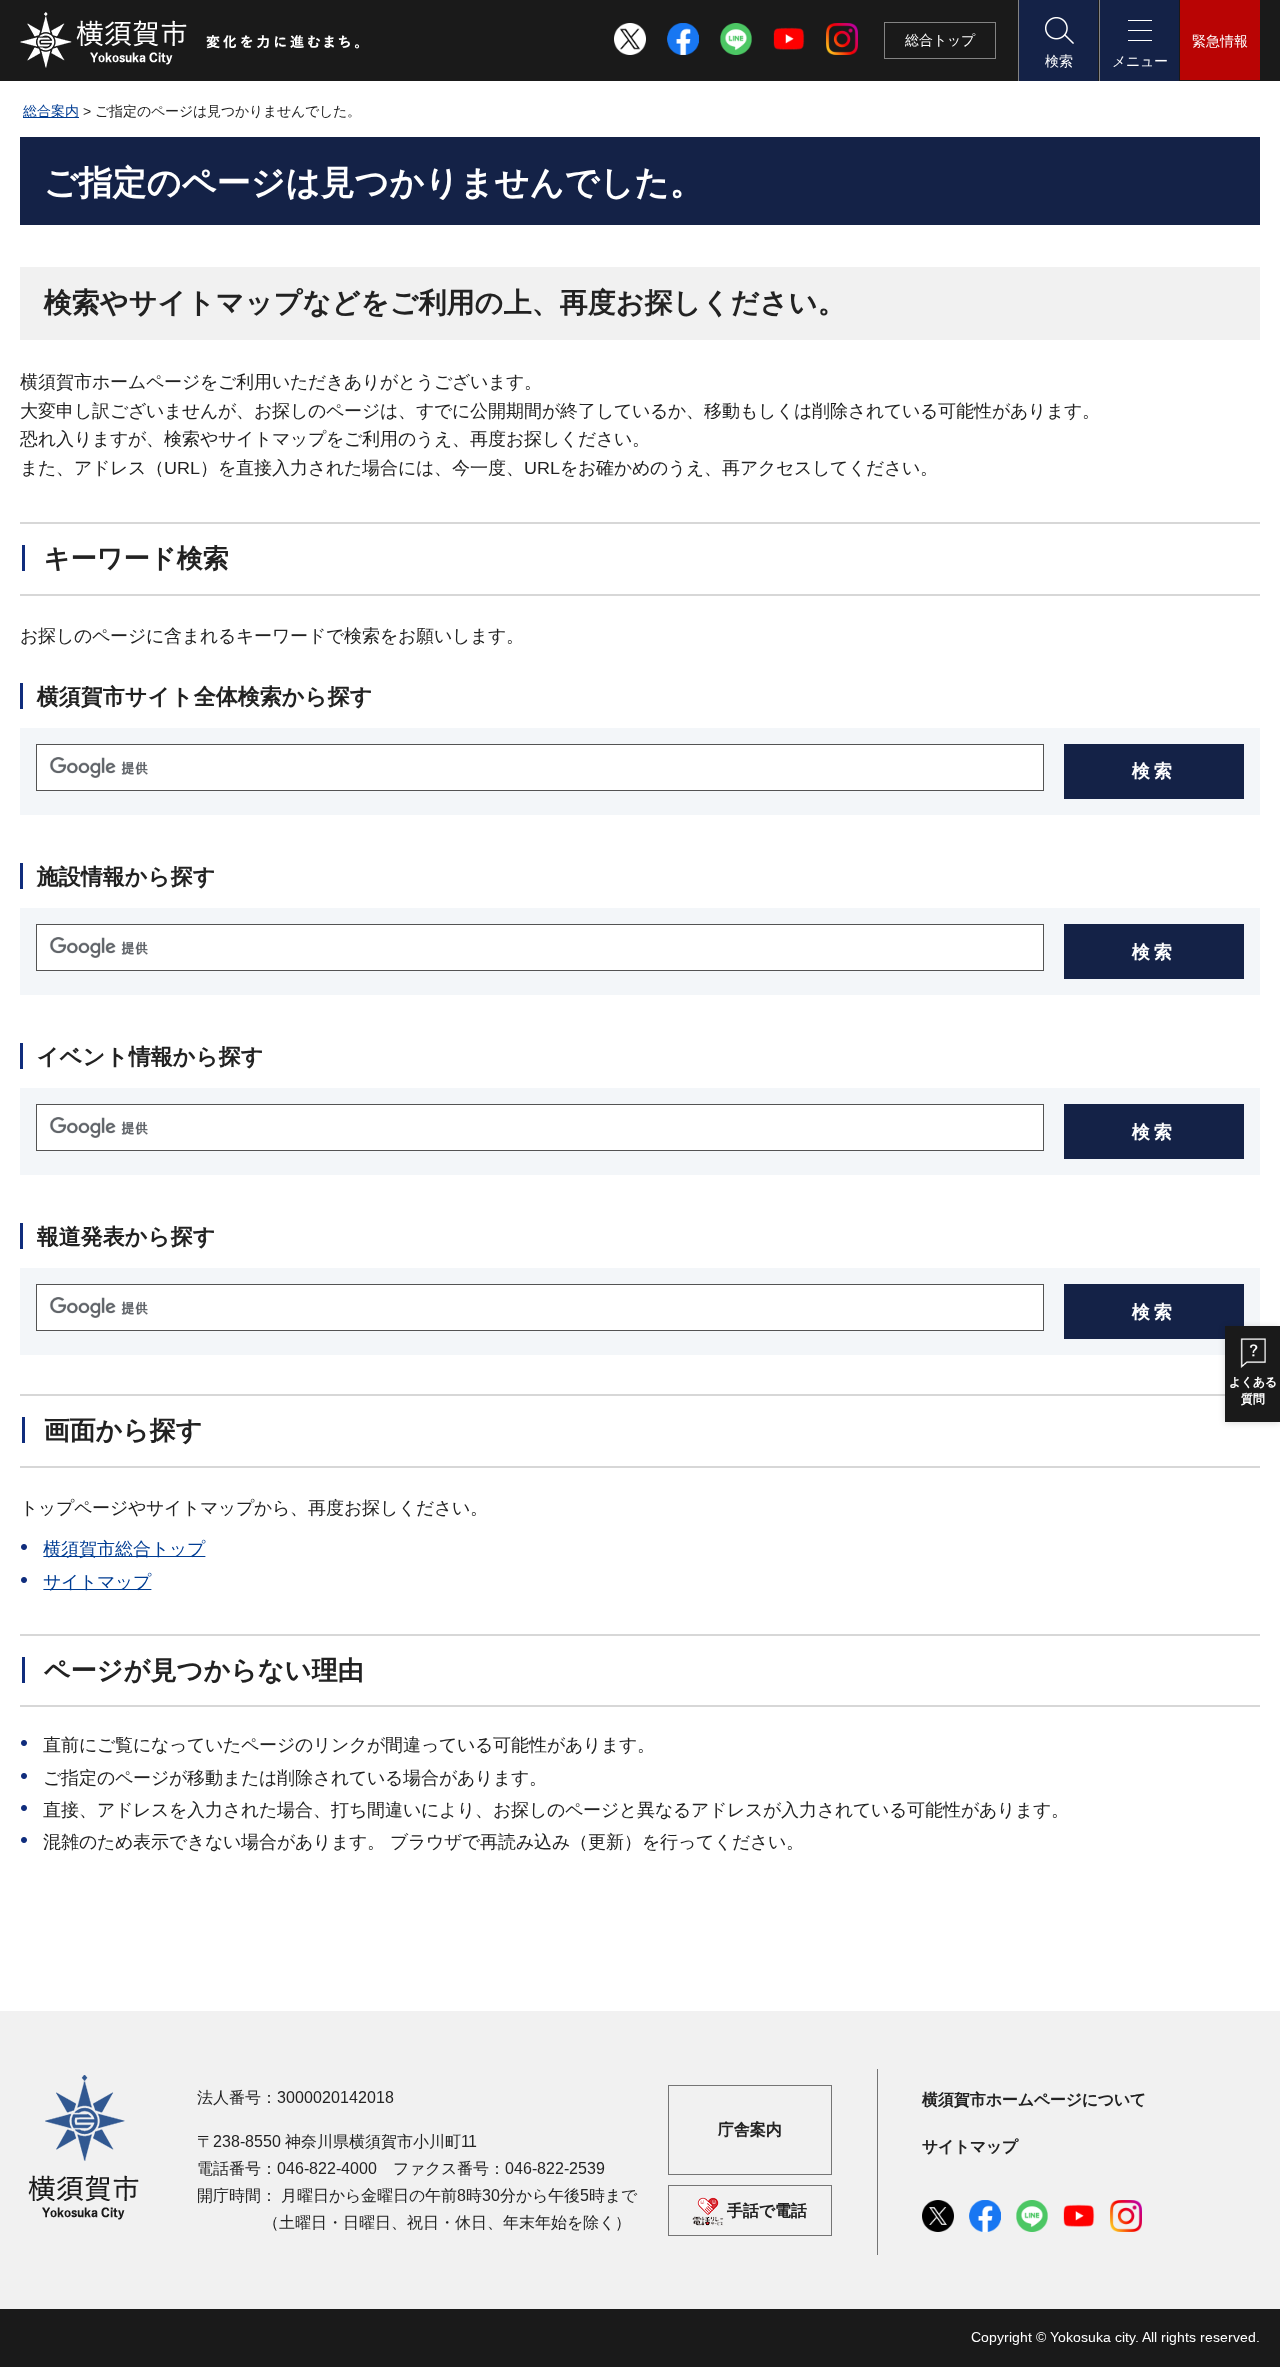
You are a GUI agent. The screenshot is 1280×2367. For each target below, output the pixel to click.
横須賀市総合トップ (124, 1549)
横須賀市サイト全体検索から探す (205, 696)
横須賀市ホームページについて (1034, 2099)
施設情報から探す (126, 876)
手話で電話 (767, 2210)
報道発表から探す (126, 1236)
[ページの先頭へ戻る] (1233, 2330)
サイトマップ (97, 1582)
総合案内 (51, 111)
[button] (1058, 40)
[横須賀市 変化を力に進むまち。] (191, 40)
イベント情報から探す (150, 1056)
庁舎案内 (750, 2129)
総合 (940, 40)
